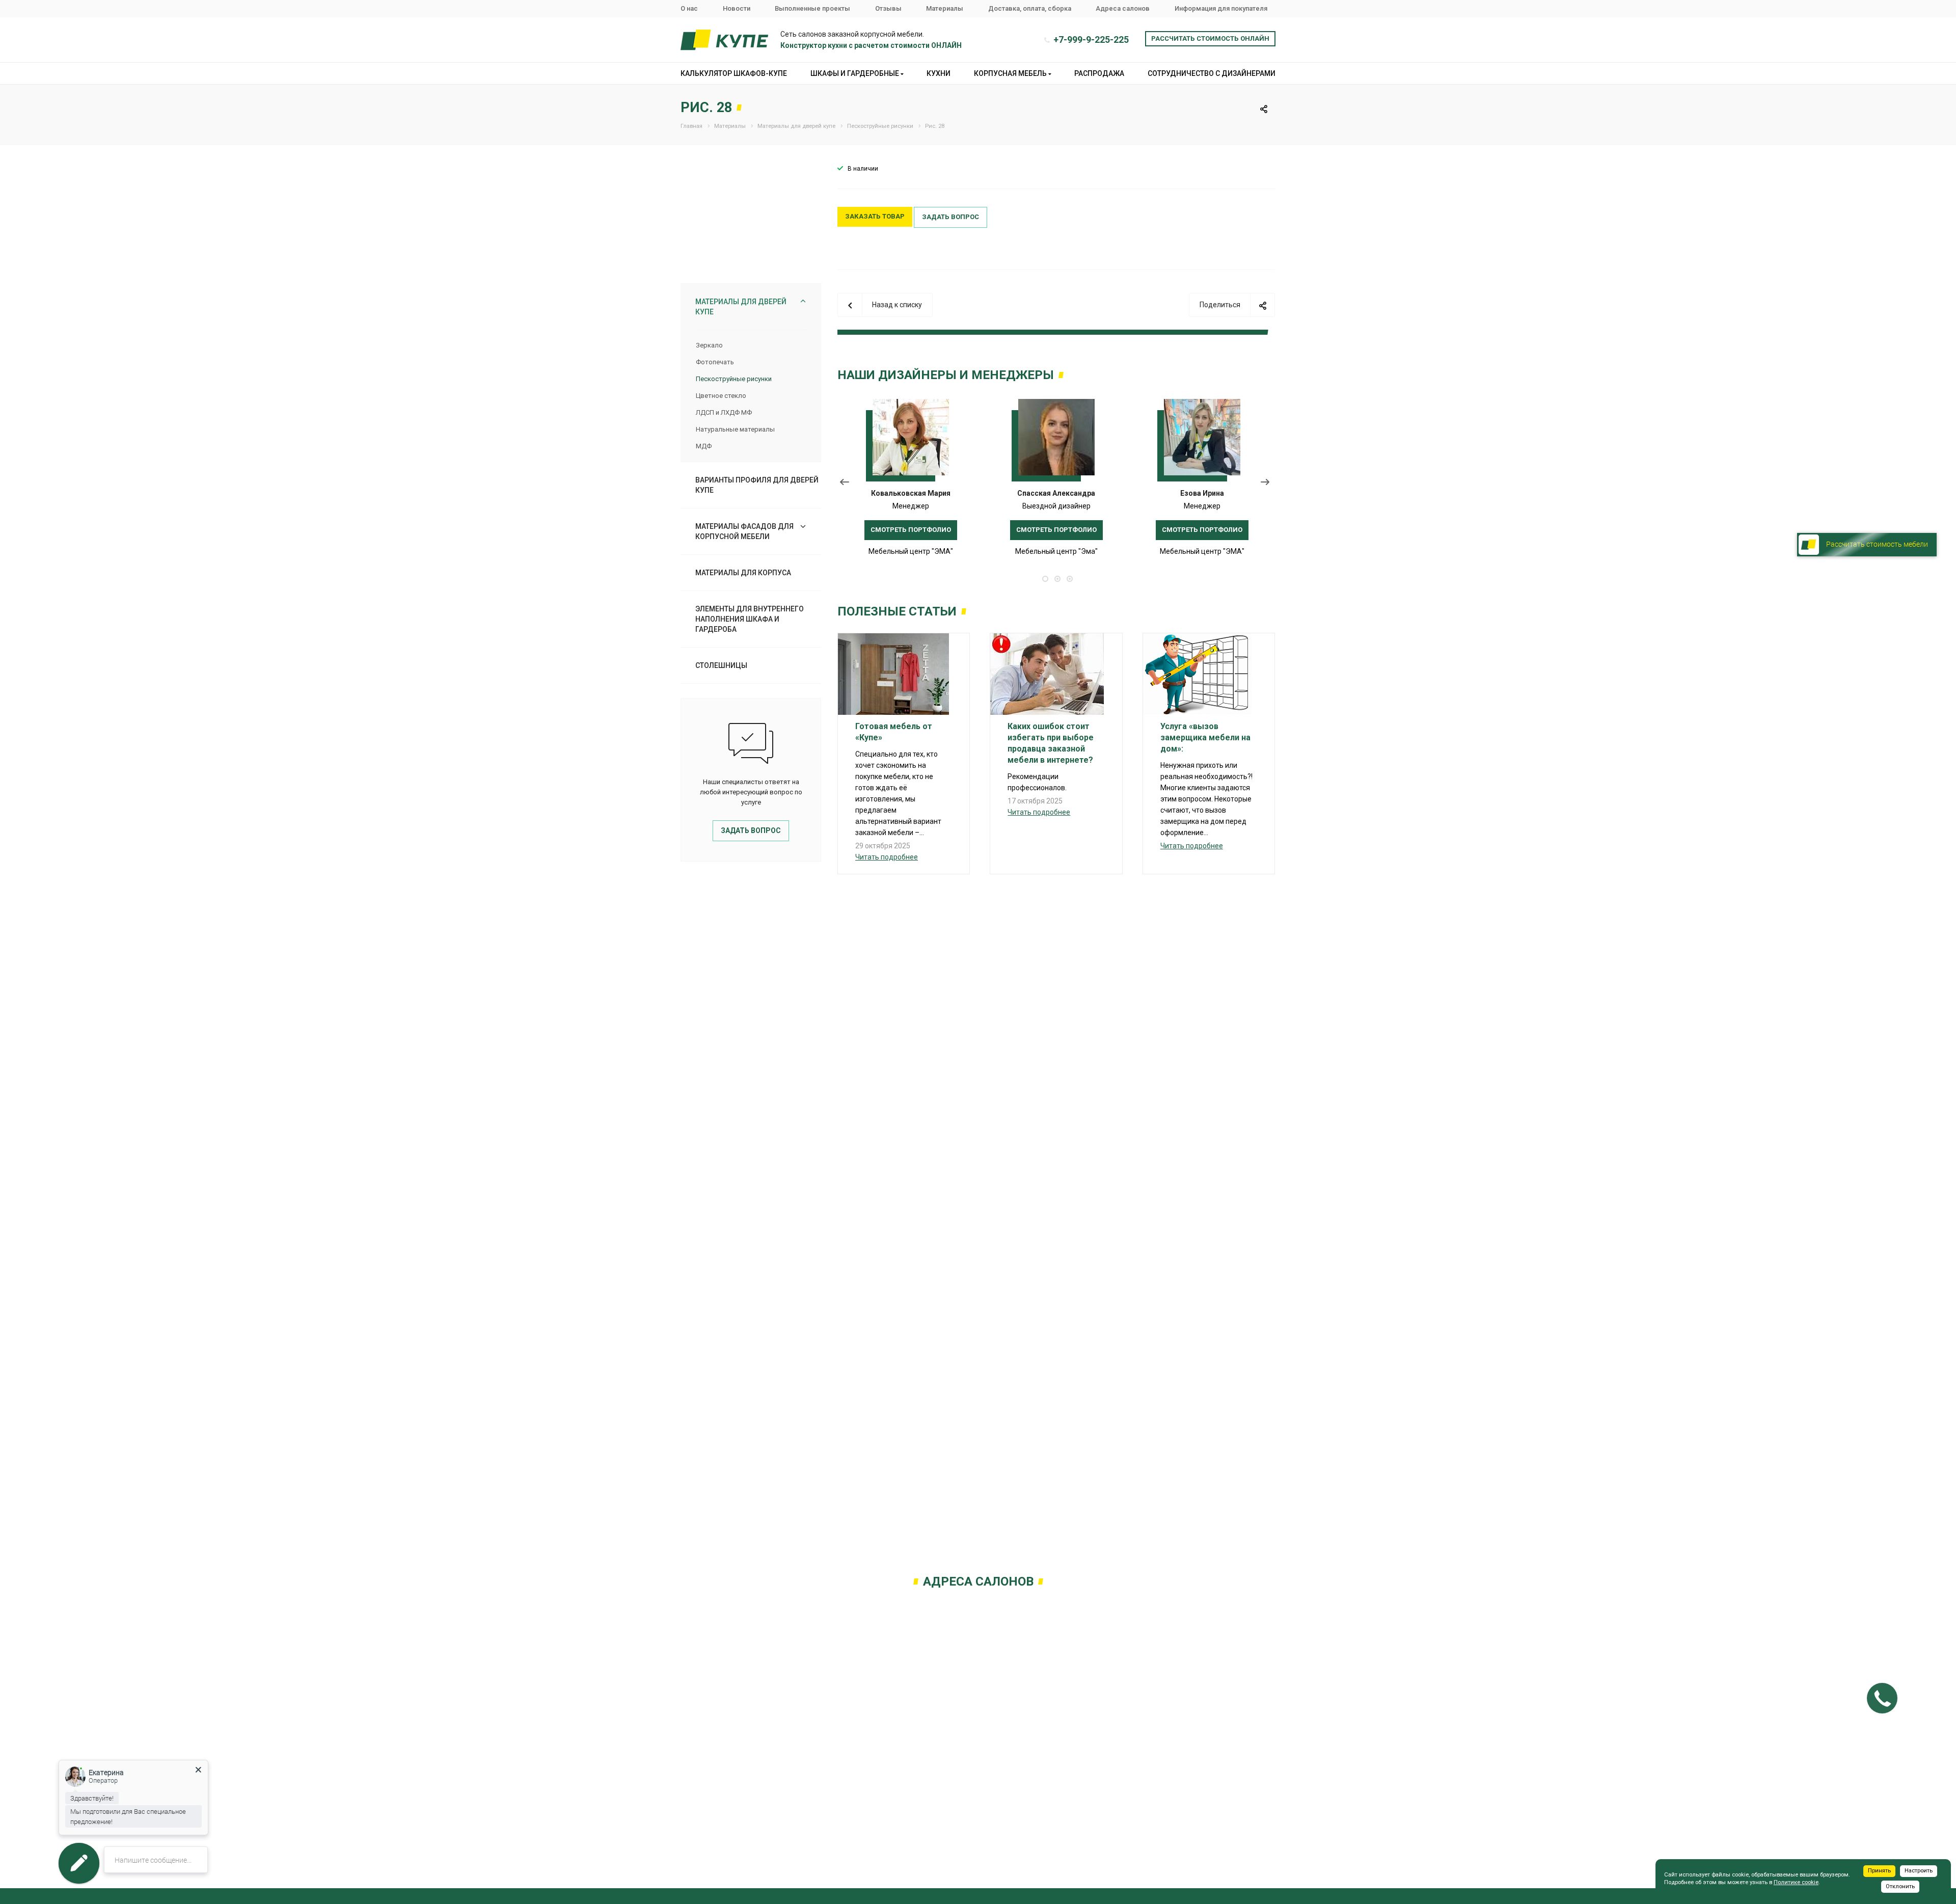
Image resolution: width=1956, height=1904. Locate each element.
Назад (845, 484)
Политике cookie (1796, 1882)
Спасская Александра (1056, 493)
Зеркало (709, 345)
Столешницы (721, 665)
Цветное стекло (721, 396)
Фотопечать (715, 362)
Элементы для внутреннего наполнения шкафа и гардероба (750, 619)
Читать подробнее (887, 857)
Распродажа (1099, 73)
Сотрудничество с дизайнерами (1212, 73)
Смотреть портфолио (911, 530)
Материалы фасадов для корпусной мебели (744, 531)
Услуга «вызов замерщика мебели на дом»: (1205, 738)
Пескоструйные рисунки (734, 379)
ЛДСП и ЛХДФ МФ (724, 412)
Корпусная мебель (1011, 73)
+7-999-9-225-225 (1091, 39)
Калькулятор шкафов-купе (734, 73)
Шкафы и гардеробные (855, 73)
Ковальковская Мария (911, 493)
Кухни (939, 73)
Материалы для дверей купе (741, 307)
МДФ (704, 446)
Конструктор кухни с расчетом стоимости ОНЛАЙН (871, 45)
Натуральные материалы (735, 429)
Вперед (1268, 484)
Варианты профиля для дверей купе (757, 485)
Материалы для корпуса (743, 573)
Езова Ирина (1202, 493)
